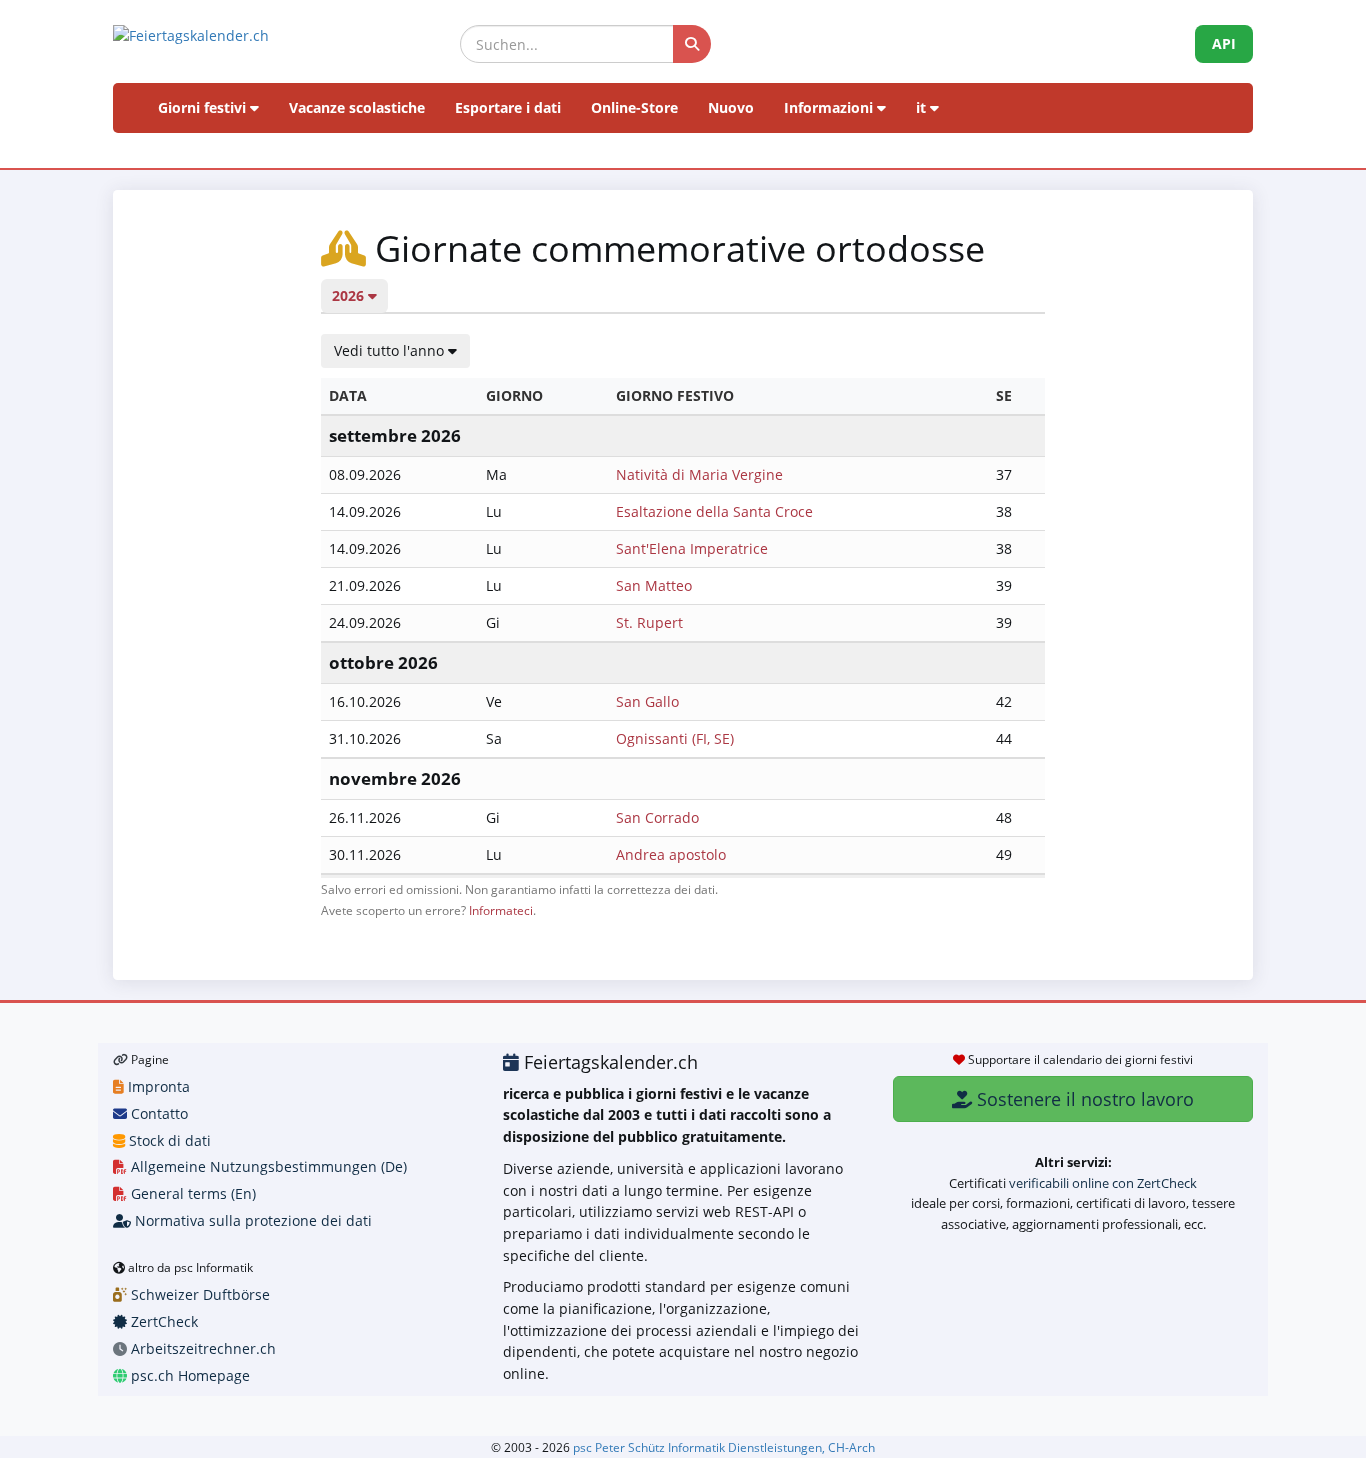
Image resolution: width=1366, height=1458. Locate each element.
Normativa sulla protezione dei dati (251, 1220)
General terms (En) (191, 1193)
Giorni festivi (204, 107)
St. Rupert (649, 622)
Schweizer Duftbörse (198, 1294)
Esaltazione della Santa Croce (714, 511)
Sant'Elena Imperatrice (692, 548)
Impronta (157, 1086)
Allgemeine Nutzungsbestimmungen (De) (267, 1166)
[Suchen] (692, 44)
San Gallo (647, 701)
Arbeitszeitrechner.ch (201, 1348)
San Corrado (657, 817)
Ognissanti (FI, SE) (675, 738)
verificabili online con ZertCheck (1103, 1183)
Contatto (157, 1113)
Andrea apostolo (671, 854)
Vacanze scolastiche (357, 107)
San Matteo (654, 585)
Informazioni (830, 107)
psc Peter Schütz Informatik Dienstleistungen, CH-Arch (724, 1447)
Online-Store (634, 107)
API (1224, 43)
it (923, 107)
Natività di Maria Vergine (699, 474)
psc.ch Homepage (188, 1375)
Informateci (501, 910)
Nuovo (731, 107)
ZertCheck (162, 1321)
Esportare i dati (508, 107)
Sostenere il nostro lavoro (1083, 1099)
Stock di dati (168, 1140)
